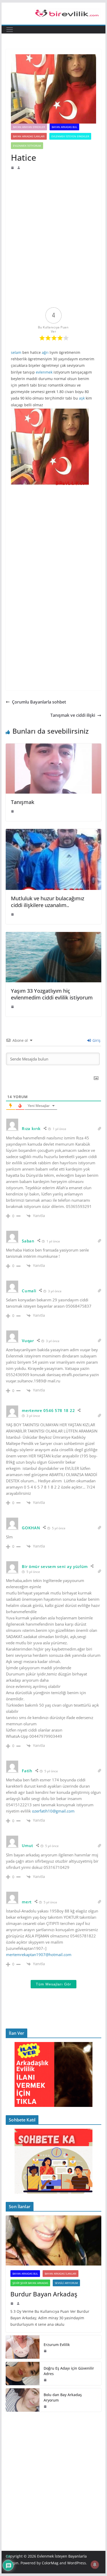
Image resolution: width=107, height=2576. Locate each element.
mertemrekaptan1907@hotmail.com (39, 1955)
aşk (82, 398)
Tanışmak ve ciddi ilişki (73, 715)
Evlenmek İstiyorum (27, 146)
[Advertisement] (53, 205)
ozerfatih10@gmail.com (53, 1811)
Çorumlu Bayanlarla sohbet (39, 702)
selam (16, 352)
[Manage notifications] (95, 2565)
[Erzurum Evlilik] (23, 2347)
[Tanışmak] (53, 747)
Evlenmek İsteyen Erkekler (70, 136)
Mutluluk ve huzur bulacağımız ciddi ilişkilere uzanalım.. (48, 902)
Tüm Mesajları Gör (53, 1984)
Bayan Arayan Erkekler (29, 127)
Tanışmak (23, 802)
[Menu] (10, 30)
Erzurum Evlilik (57, 2345)
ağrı (45, 352)
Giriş (96, 1040)
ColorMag (50, 2563)
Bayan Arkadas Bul (64, 127)
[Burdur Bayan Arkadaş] (53, 2240)
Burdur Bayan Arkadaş (44, 2294)
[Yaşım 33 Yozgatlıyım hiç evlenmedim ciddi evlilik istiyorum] (53, 936)
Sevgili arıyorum (66, 2283)
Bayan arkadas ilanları (29, 136)
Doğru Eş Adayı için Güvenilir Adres (69, 2371)
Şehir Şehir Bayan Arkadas (30, 2283)
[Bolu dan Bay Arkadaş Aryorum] (23, 2400)
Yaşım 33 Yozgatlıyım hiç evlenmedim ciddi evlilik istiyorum (52, 994)
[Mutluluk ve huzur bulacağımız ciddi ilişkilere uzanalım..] (53, 833)
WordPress (77, 2563)
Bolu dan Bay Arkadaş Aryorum (63, 2397)
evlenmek (44, 372)
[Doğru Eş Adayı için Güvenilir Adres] (23, 2374)
